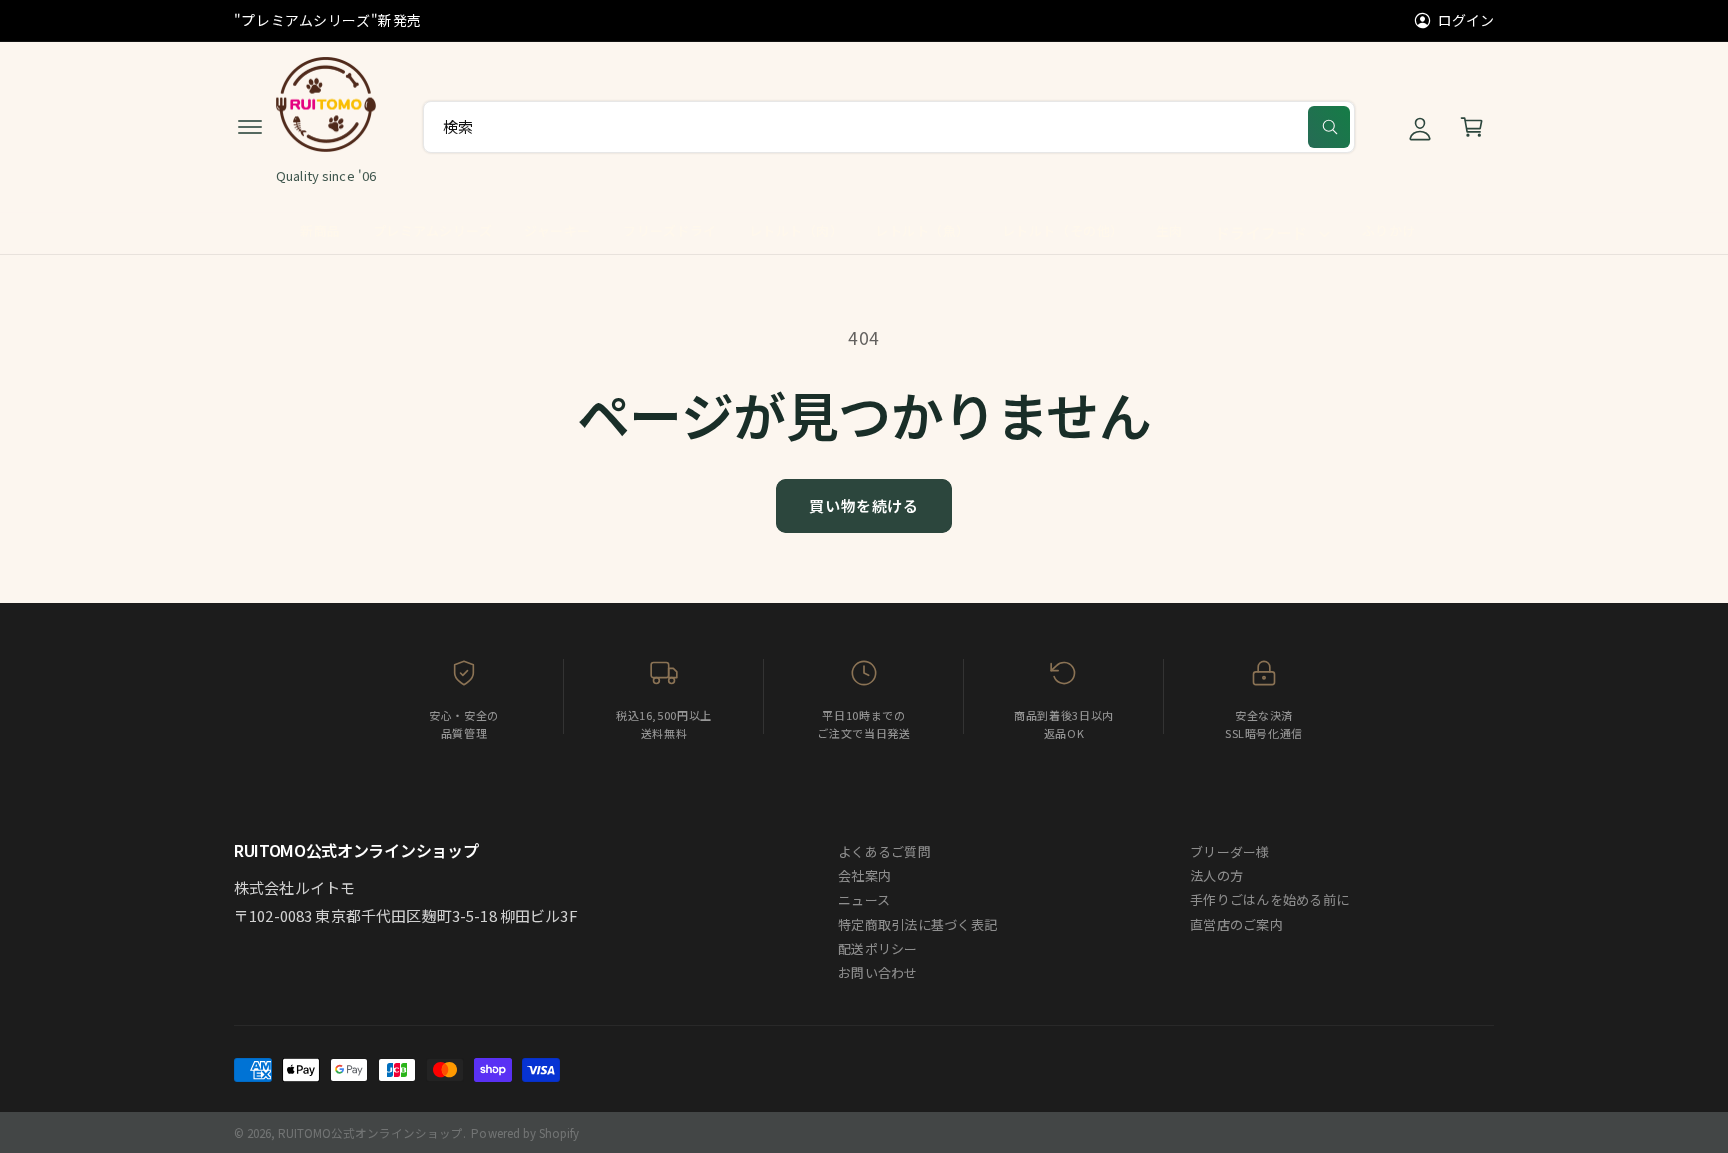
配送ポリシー (878, 948)
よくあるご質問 (884, 851)
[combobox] (889, 127)
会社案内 (864, 875)
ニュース (864, 899)
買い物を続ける (863, 505)
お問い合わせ (878, 972)
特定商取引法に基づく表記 (917, 924)
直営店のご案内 (1236, 924)
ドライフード (1261, 232)
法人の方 (1216, 875)
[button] (250, 127)
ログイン (1466, 20)
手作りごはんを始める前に (1269, 899)
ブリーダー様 (1230, 851)
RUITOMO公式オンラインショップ (370, 1133)
